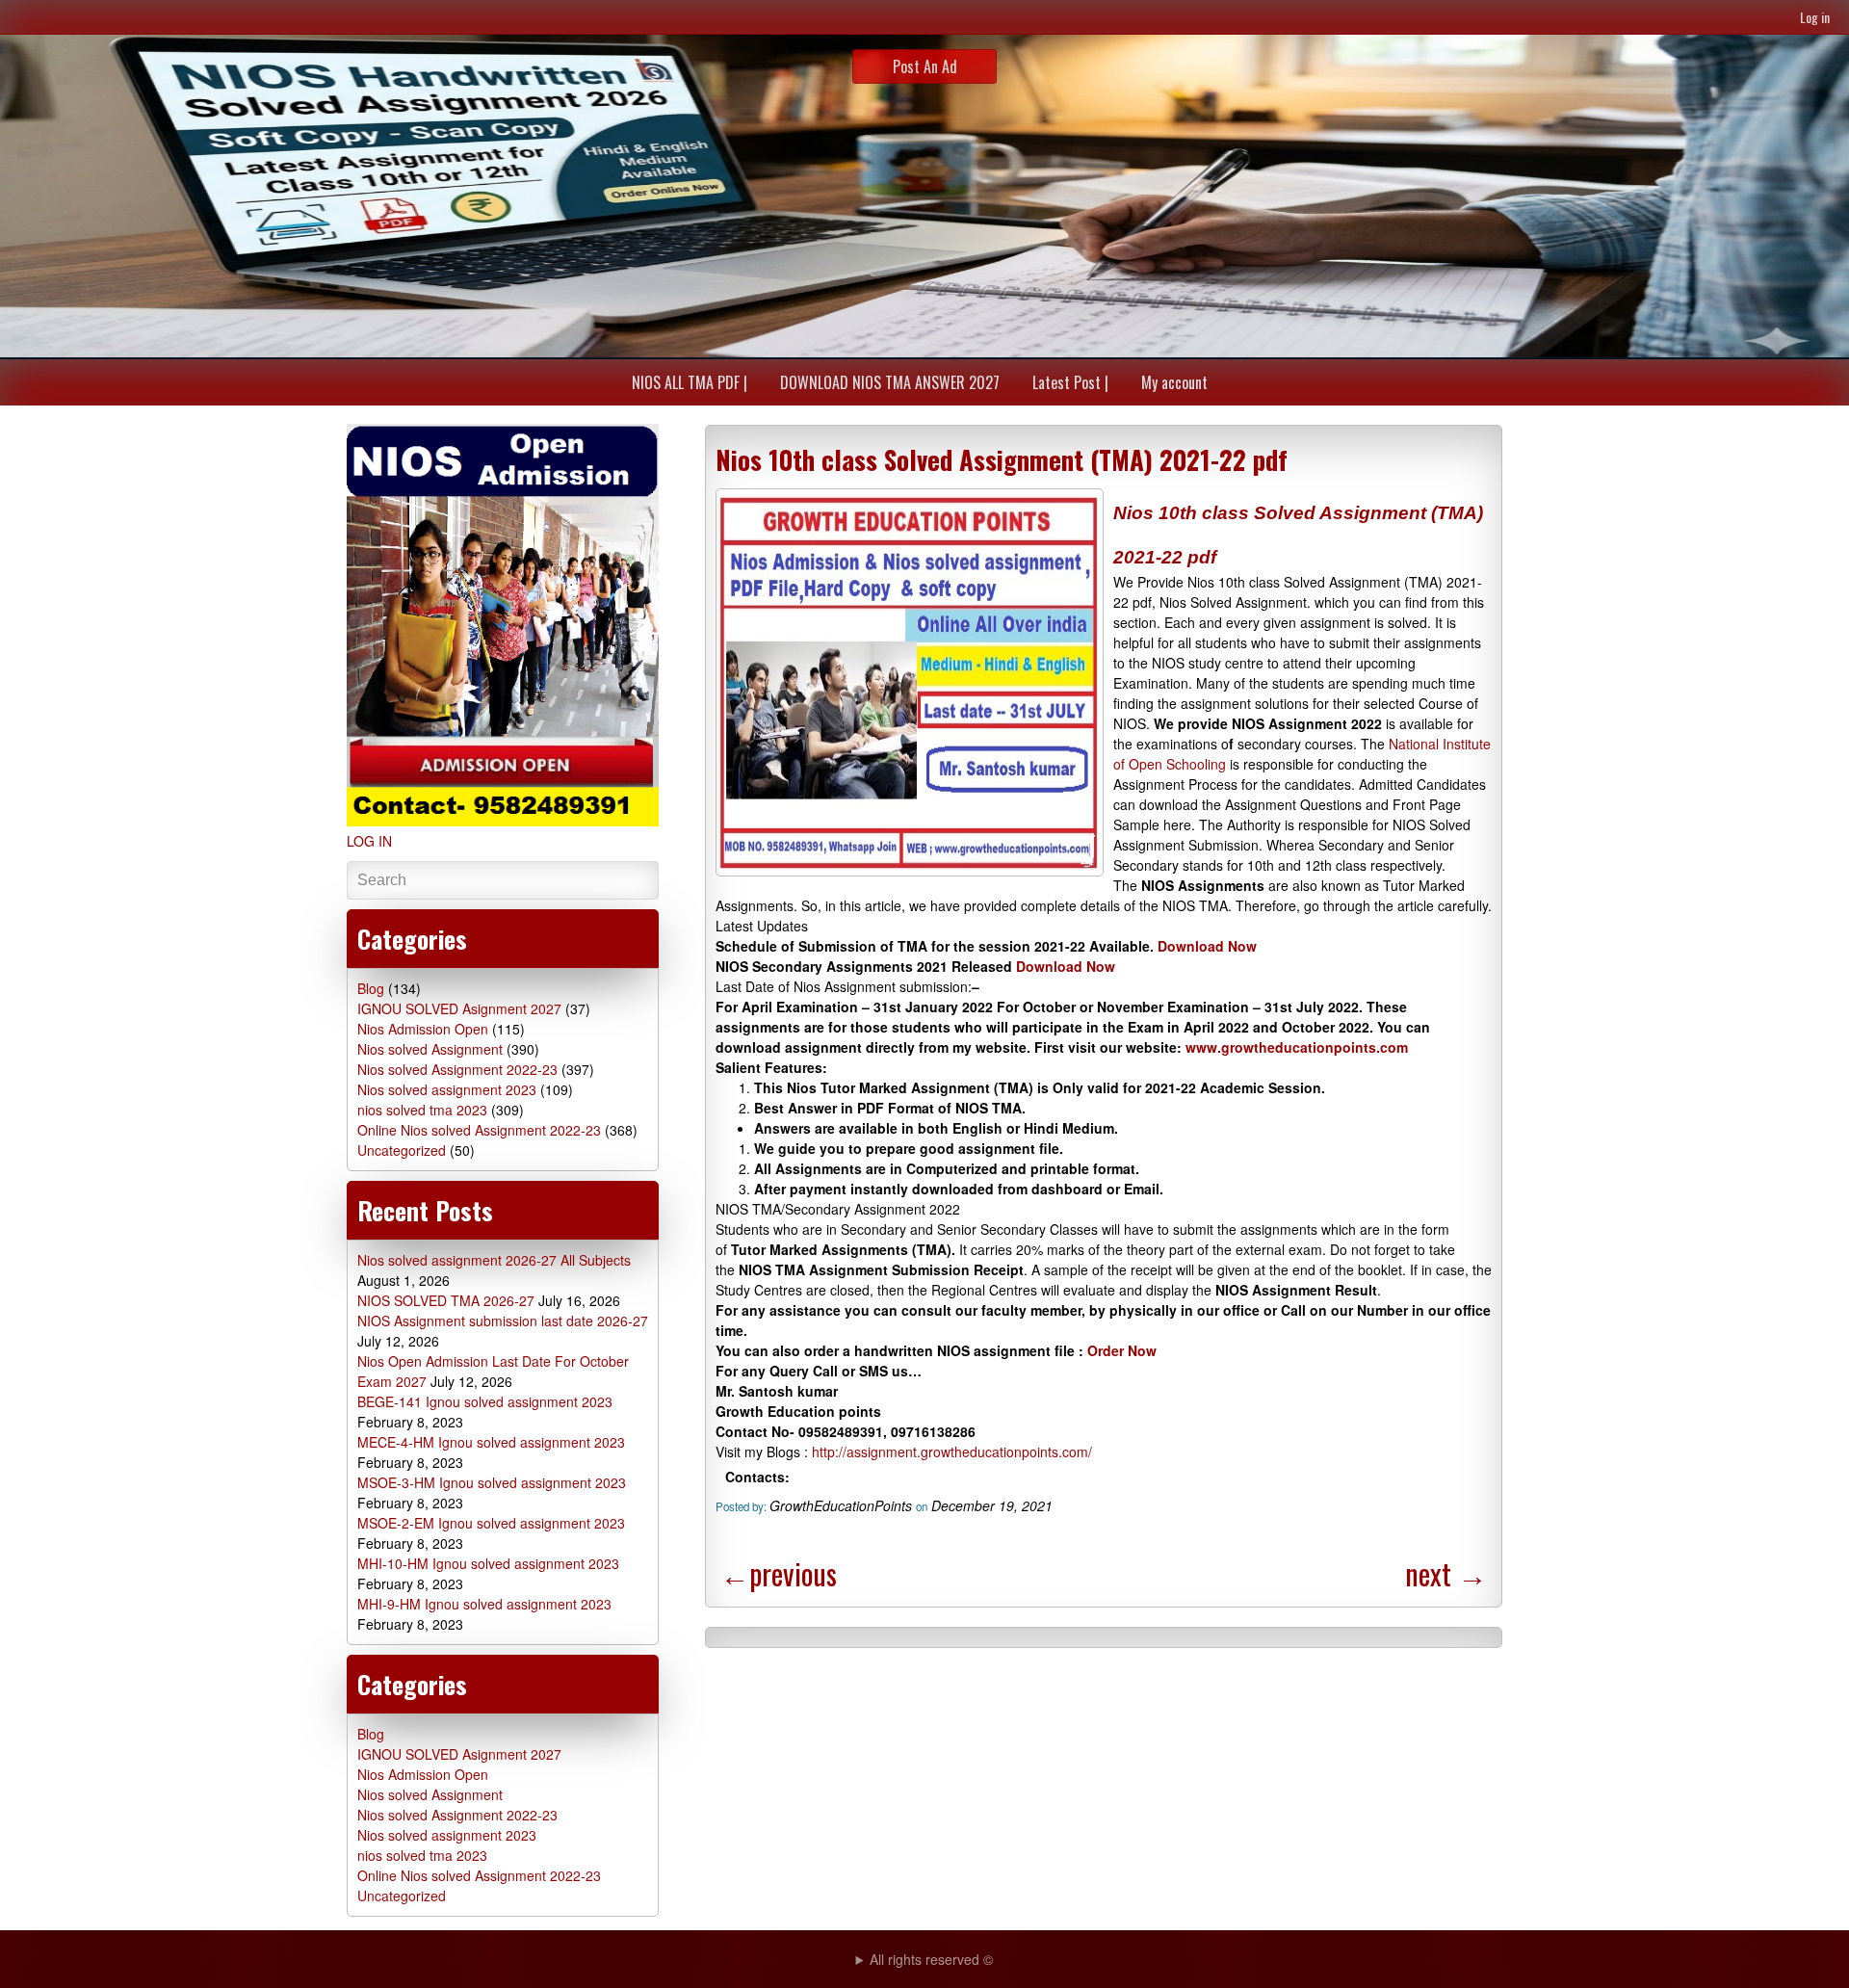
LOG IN (369, 841)
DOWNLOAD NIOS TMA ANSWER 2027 (890, 382)
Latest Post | (1070, 382)
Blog (371, 988)
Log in (1815, 17)
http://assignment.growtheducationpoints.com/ (950, 1452)
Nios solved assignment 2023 (447, 1089)
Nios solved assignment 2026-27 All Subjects (494, 1260)
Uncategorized (402, 1150)
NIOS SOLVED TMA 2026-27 (446, 1300)
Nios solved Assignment (430, 1049)
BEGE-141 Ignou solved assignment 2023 (485, 1401)
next (1446, 1573)
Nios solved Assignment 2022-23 (457, 1069)
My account (1174, 382)
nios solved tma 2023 (422, 1110)
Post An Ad (925, 66)
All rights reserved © (931, 1959)
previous (779, 1573)
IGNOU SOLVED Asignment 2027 (459, 1008)
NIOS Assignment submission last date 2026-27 (503, 1321)
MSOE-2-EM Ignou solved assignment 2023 (491, 1523)
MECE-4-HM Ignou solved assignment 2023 (491, 1442)
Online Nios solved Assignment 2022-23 (479, 1130)
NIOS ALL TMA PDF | (690, 382)
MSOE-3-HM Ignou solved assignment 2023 (492, 1482)
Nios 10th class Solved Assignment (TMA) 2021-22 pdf (1002, 459)
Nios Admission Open (423, 1029)
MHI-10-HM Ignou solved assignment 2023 (488, 1563)
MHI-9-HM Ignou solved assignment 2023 (484, 1604)
